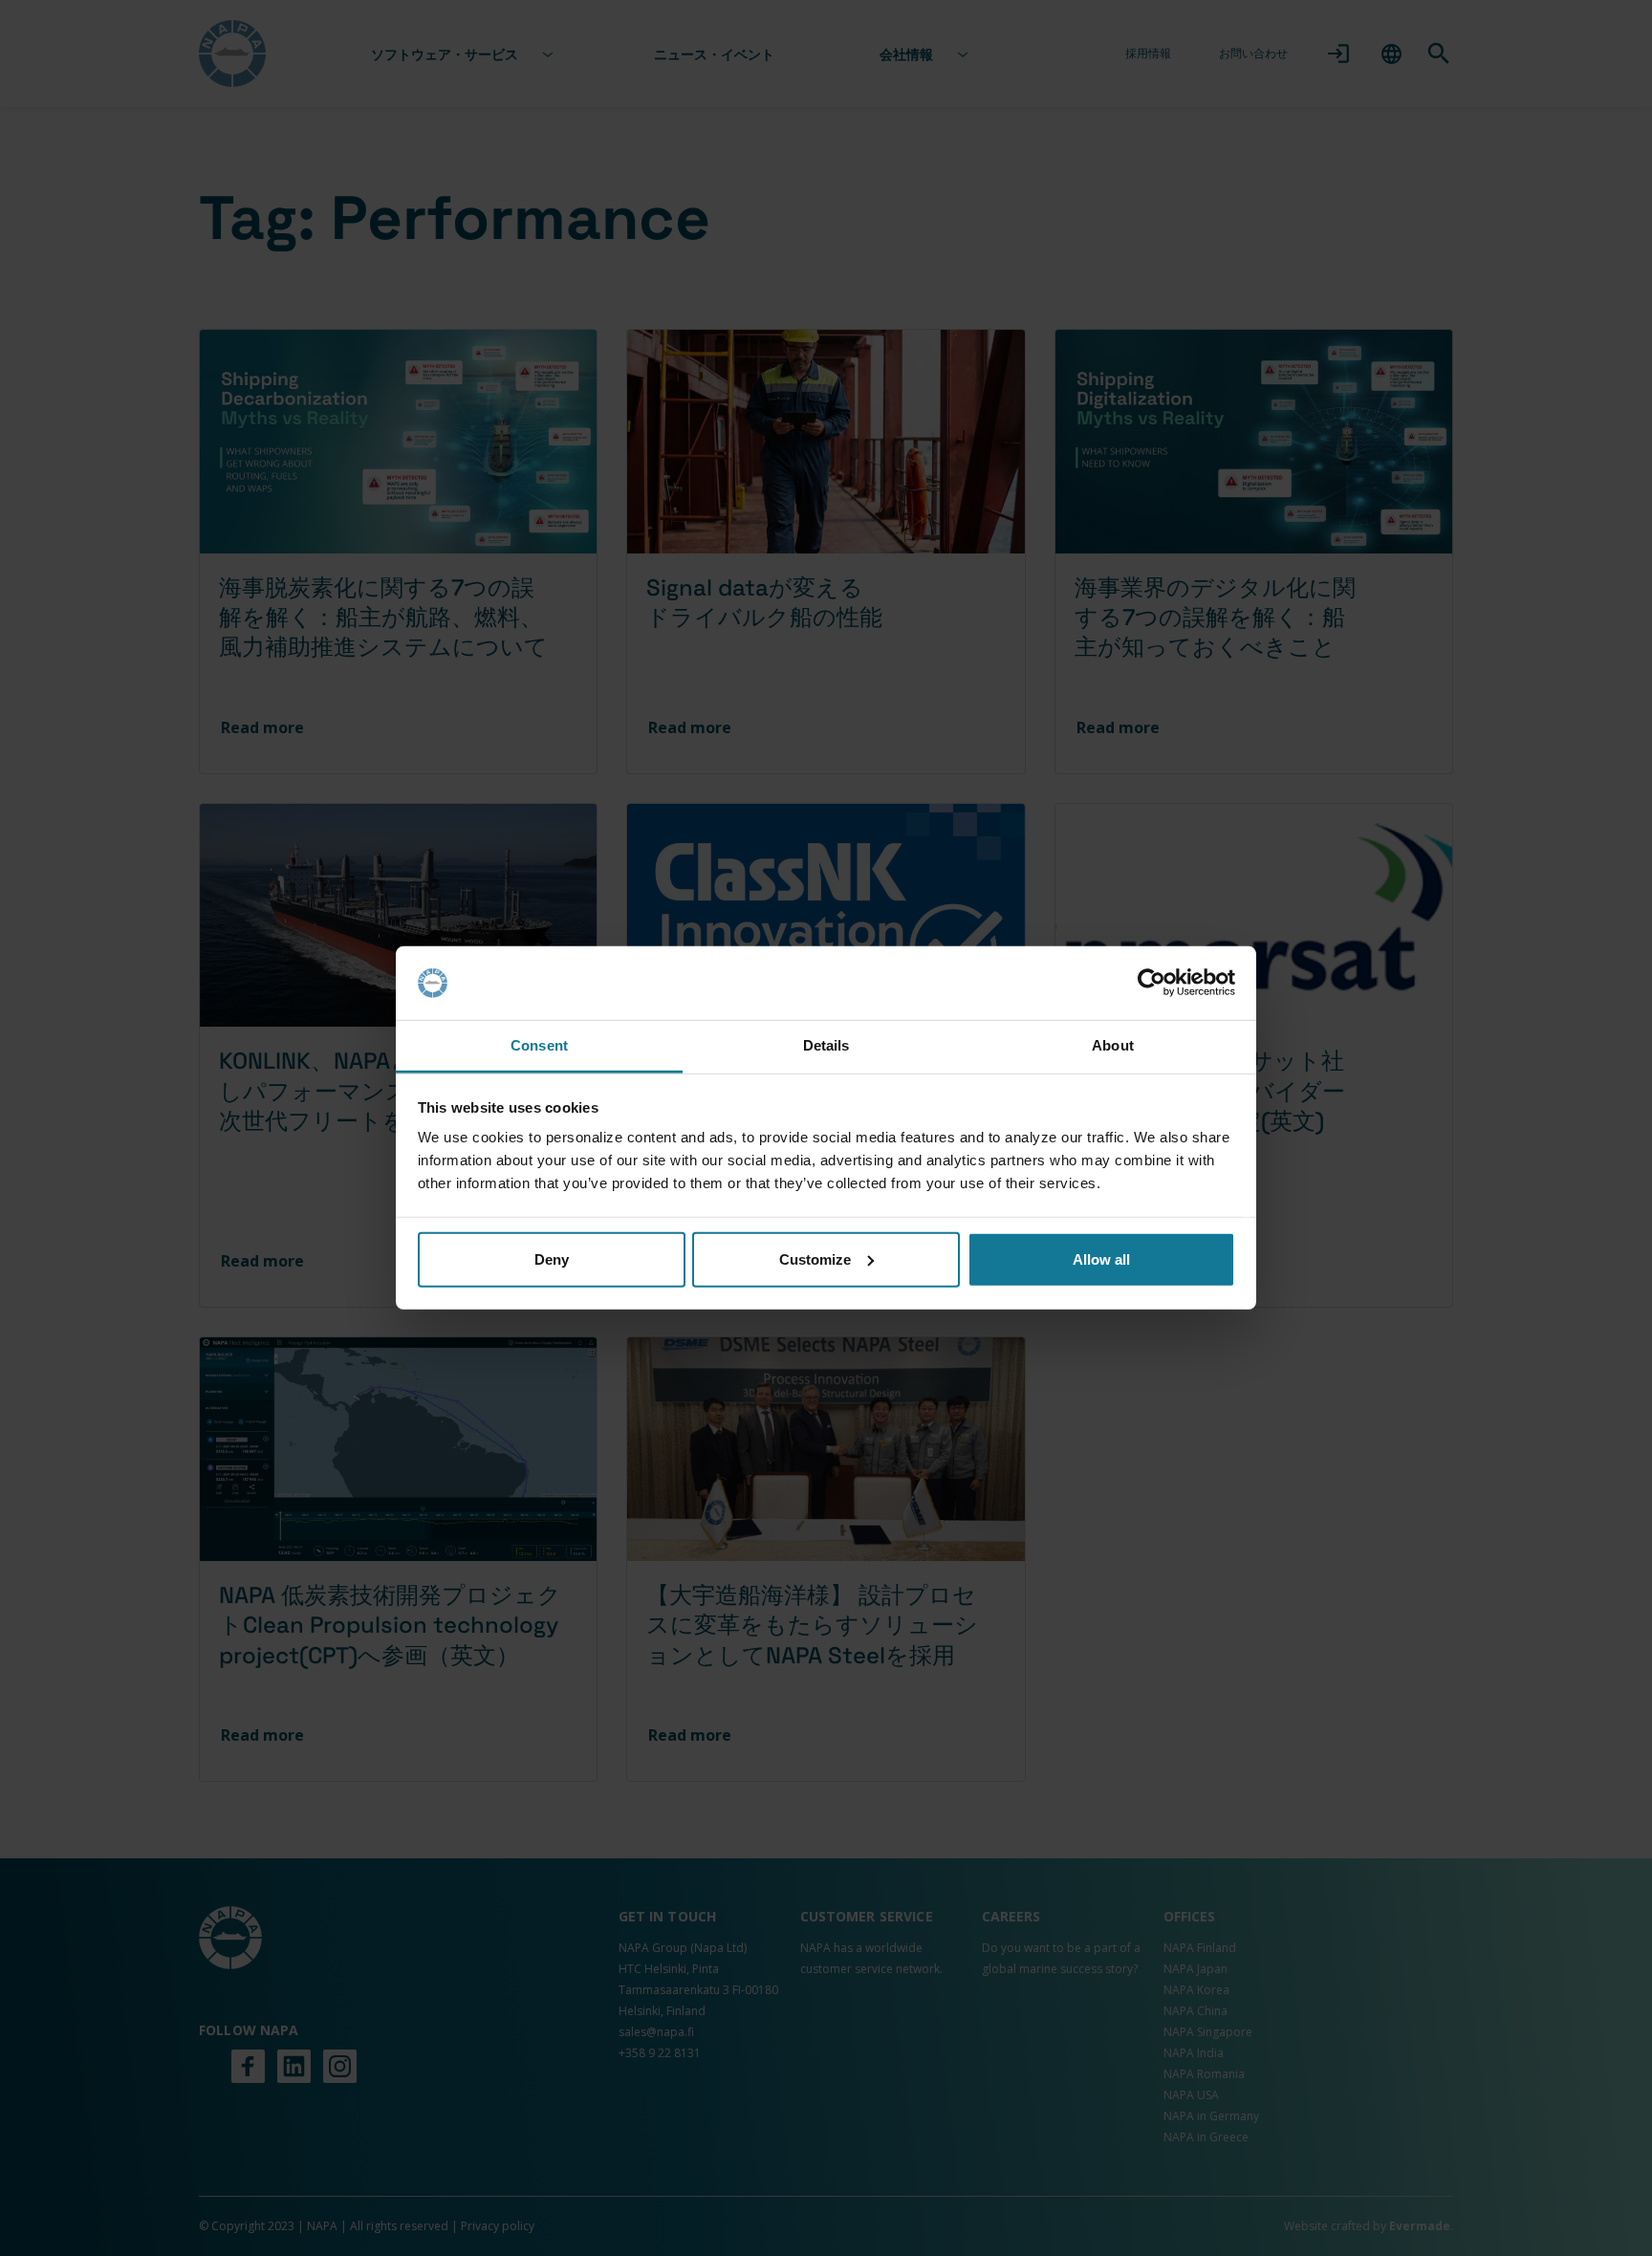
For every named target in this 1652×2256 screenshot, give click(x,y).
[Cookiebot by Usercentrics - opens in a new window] (1152, 983)
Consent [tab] (539, 1045)
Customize (815, 1259)
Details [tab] (826, 1045)
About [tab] (1113, 1045)
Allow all (1101, 1259)
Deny (552, 1259)
